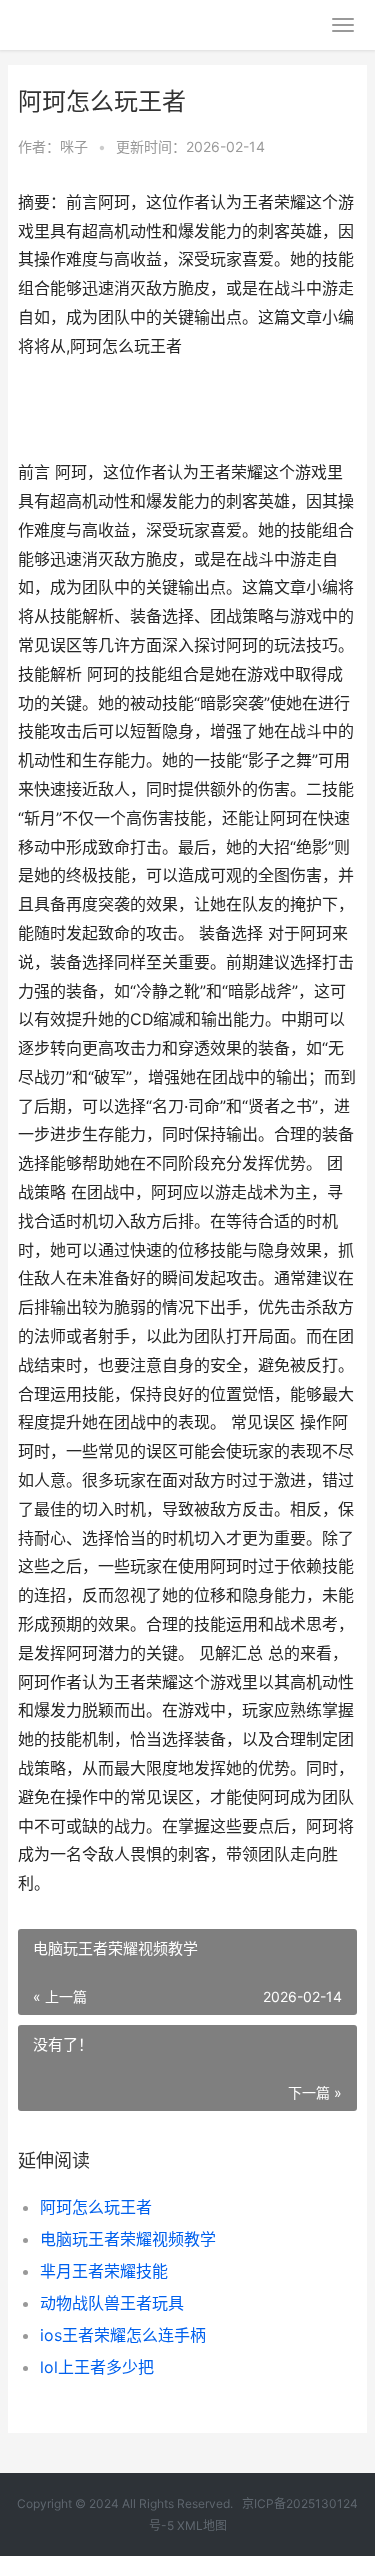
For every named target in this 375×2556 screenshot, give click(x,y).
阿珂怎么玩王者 (96, 2207)
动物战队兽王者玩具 (112, 2303)
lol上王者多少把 (97, 2367)
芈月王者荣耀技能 (104, 2271)
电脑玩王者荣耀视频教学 (128, 2239)
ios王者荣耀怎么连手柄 (123, 2335)
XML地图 (202, 2525)
